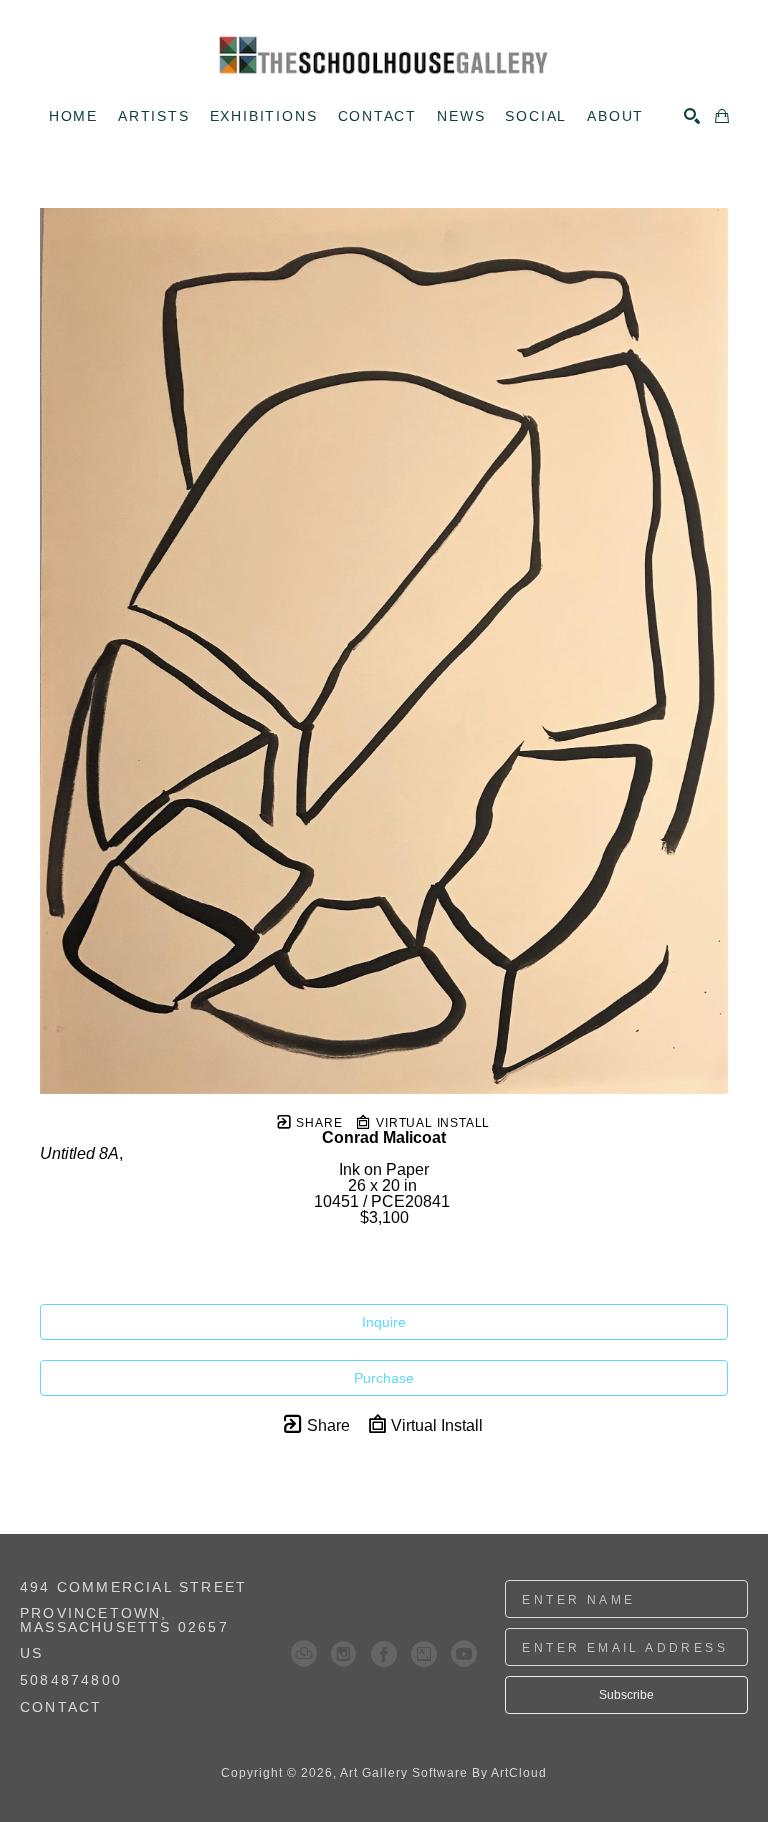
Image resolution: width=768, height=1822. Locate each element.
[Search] (692, 116)
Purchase (384, 1378)
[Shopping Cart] (722, 116)
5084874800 (71, 1680)
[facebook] (384, 1654)
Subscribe (626, 1695)
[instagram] (344, 1654)
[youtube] (464, 1654)
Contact (61, 1707)
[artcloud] (304, 1654)
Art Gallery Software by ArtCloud (443, 1773)
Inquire (384, 1322)
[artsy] (424, 1654)
